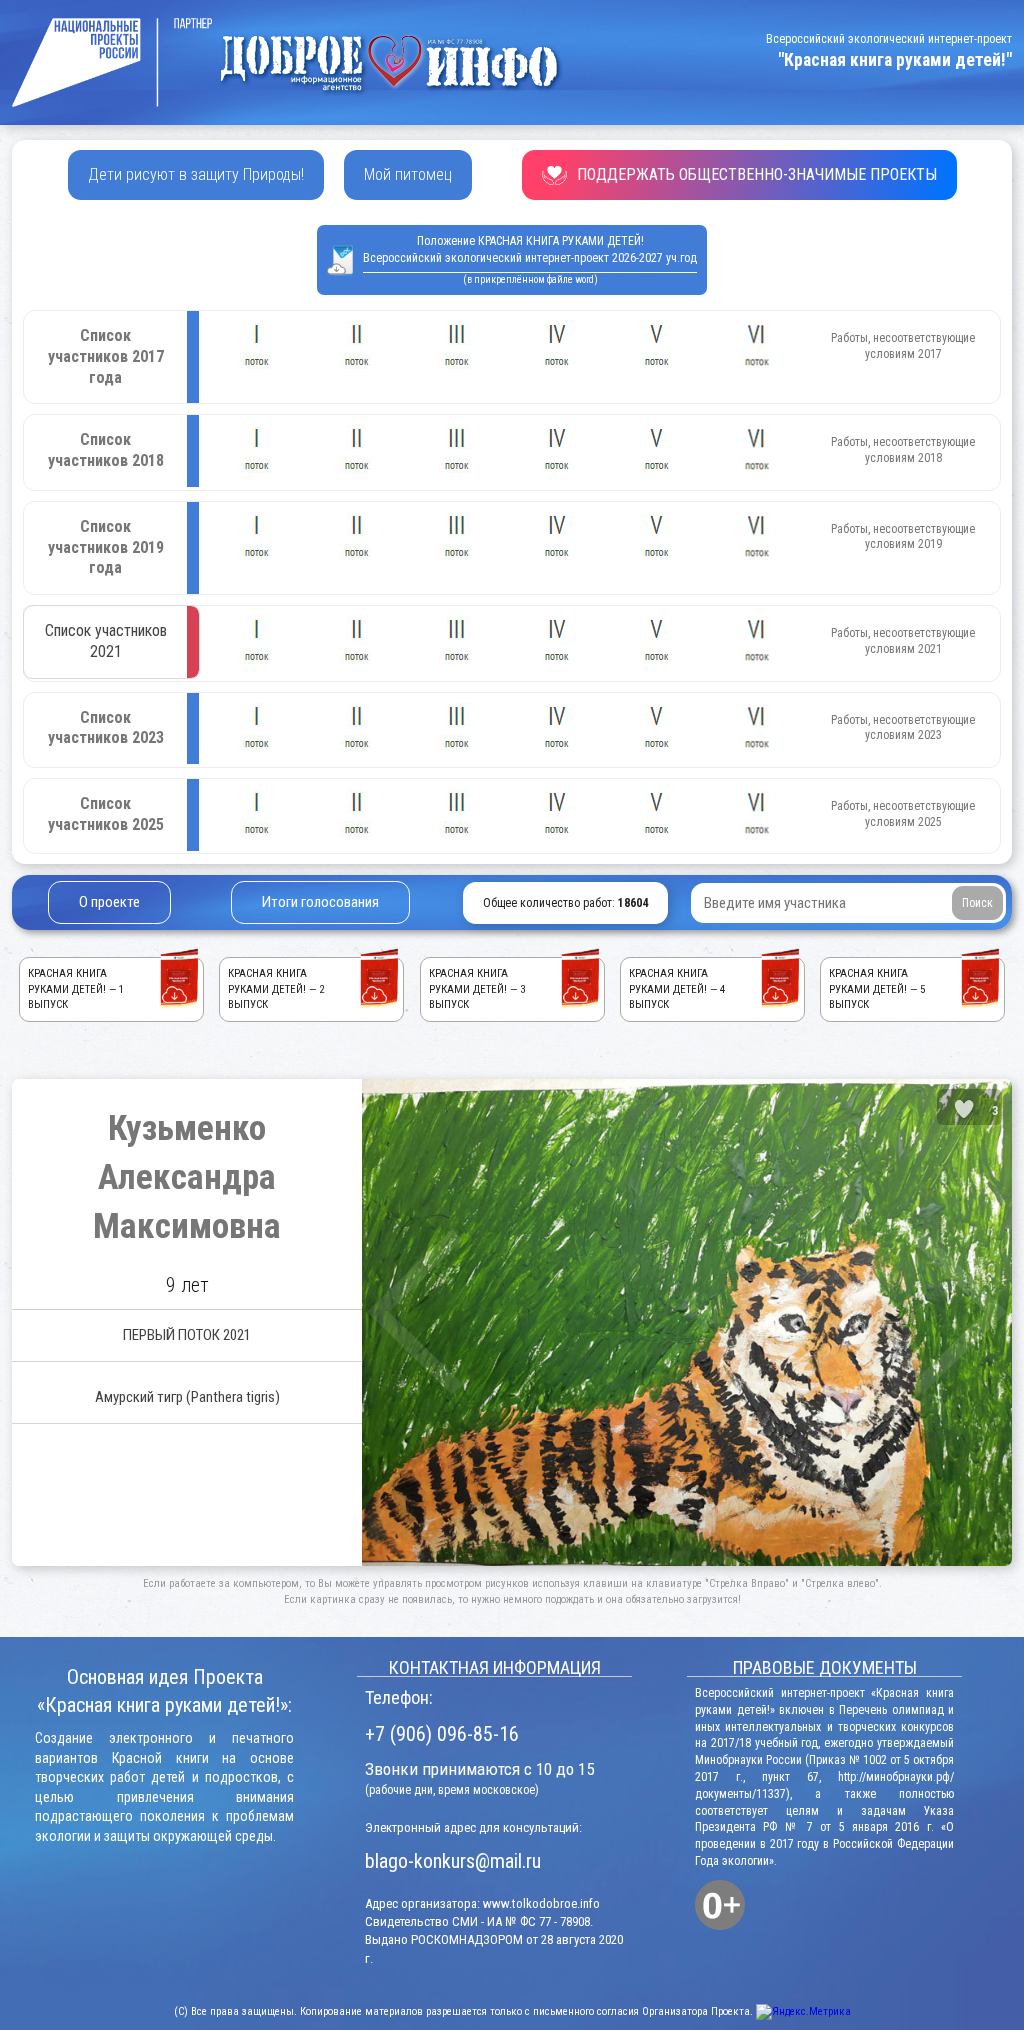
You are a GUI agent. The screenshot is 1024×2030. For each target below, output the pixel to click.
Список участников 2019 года (106, 547)
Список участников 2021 (106, 641)
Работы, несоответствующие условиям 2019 (903, 537)
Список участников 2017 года (106, 356)
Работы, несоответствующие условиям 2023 (903, 728)
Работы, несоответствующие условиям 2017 (903, 346)
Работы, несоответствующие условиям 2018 (903, 450)
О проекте (109, 902)
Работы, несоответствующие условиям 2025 (903, 814)
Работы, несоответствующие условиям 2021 (903, 641)
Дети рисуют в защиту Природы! (196, 174)
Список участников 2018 (106, 450)
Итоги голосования (320, 902)
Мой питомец (408, 174)
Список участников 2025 (106, 814)
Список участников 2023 (106, 728)
